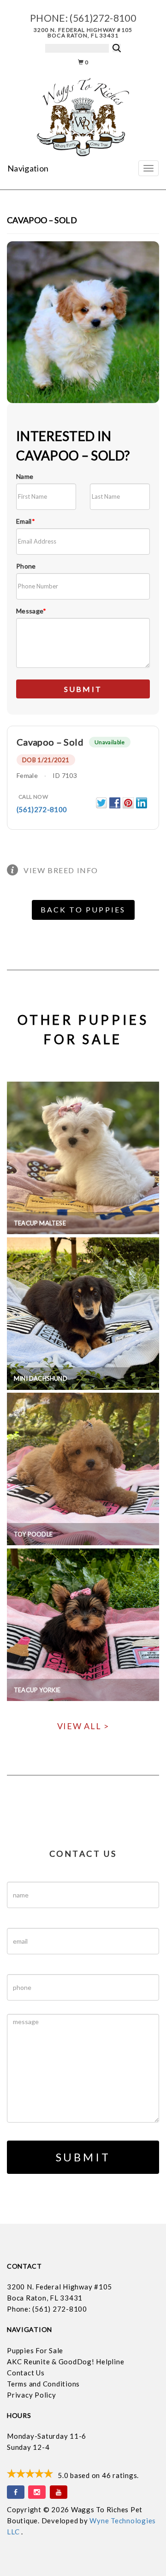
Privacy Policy (32, 2395)
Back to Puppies (83, 909)
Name (25, 476)
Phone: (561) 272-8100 (47, 2309)
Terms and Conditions (43, 2384)
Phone (26, 566)
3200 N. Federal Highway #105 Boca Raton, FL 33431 (83, 33)
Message (31, 611)
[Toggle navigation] (148, 168)
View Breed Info (61, 870)
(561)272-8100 (103, 18)
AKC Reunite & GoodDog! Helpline (65, 2362)
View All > (83, 1726)
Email (26, 521)
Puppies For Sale (35, 2350)
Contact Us (26, 2373)
